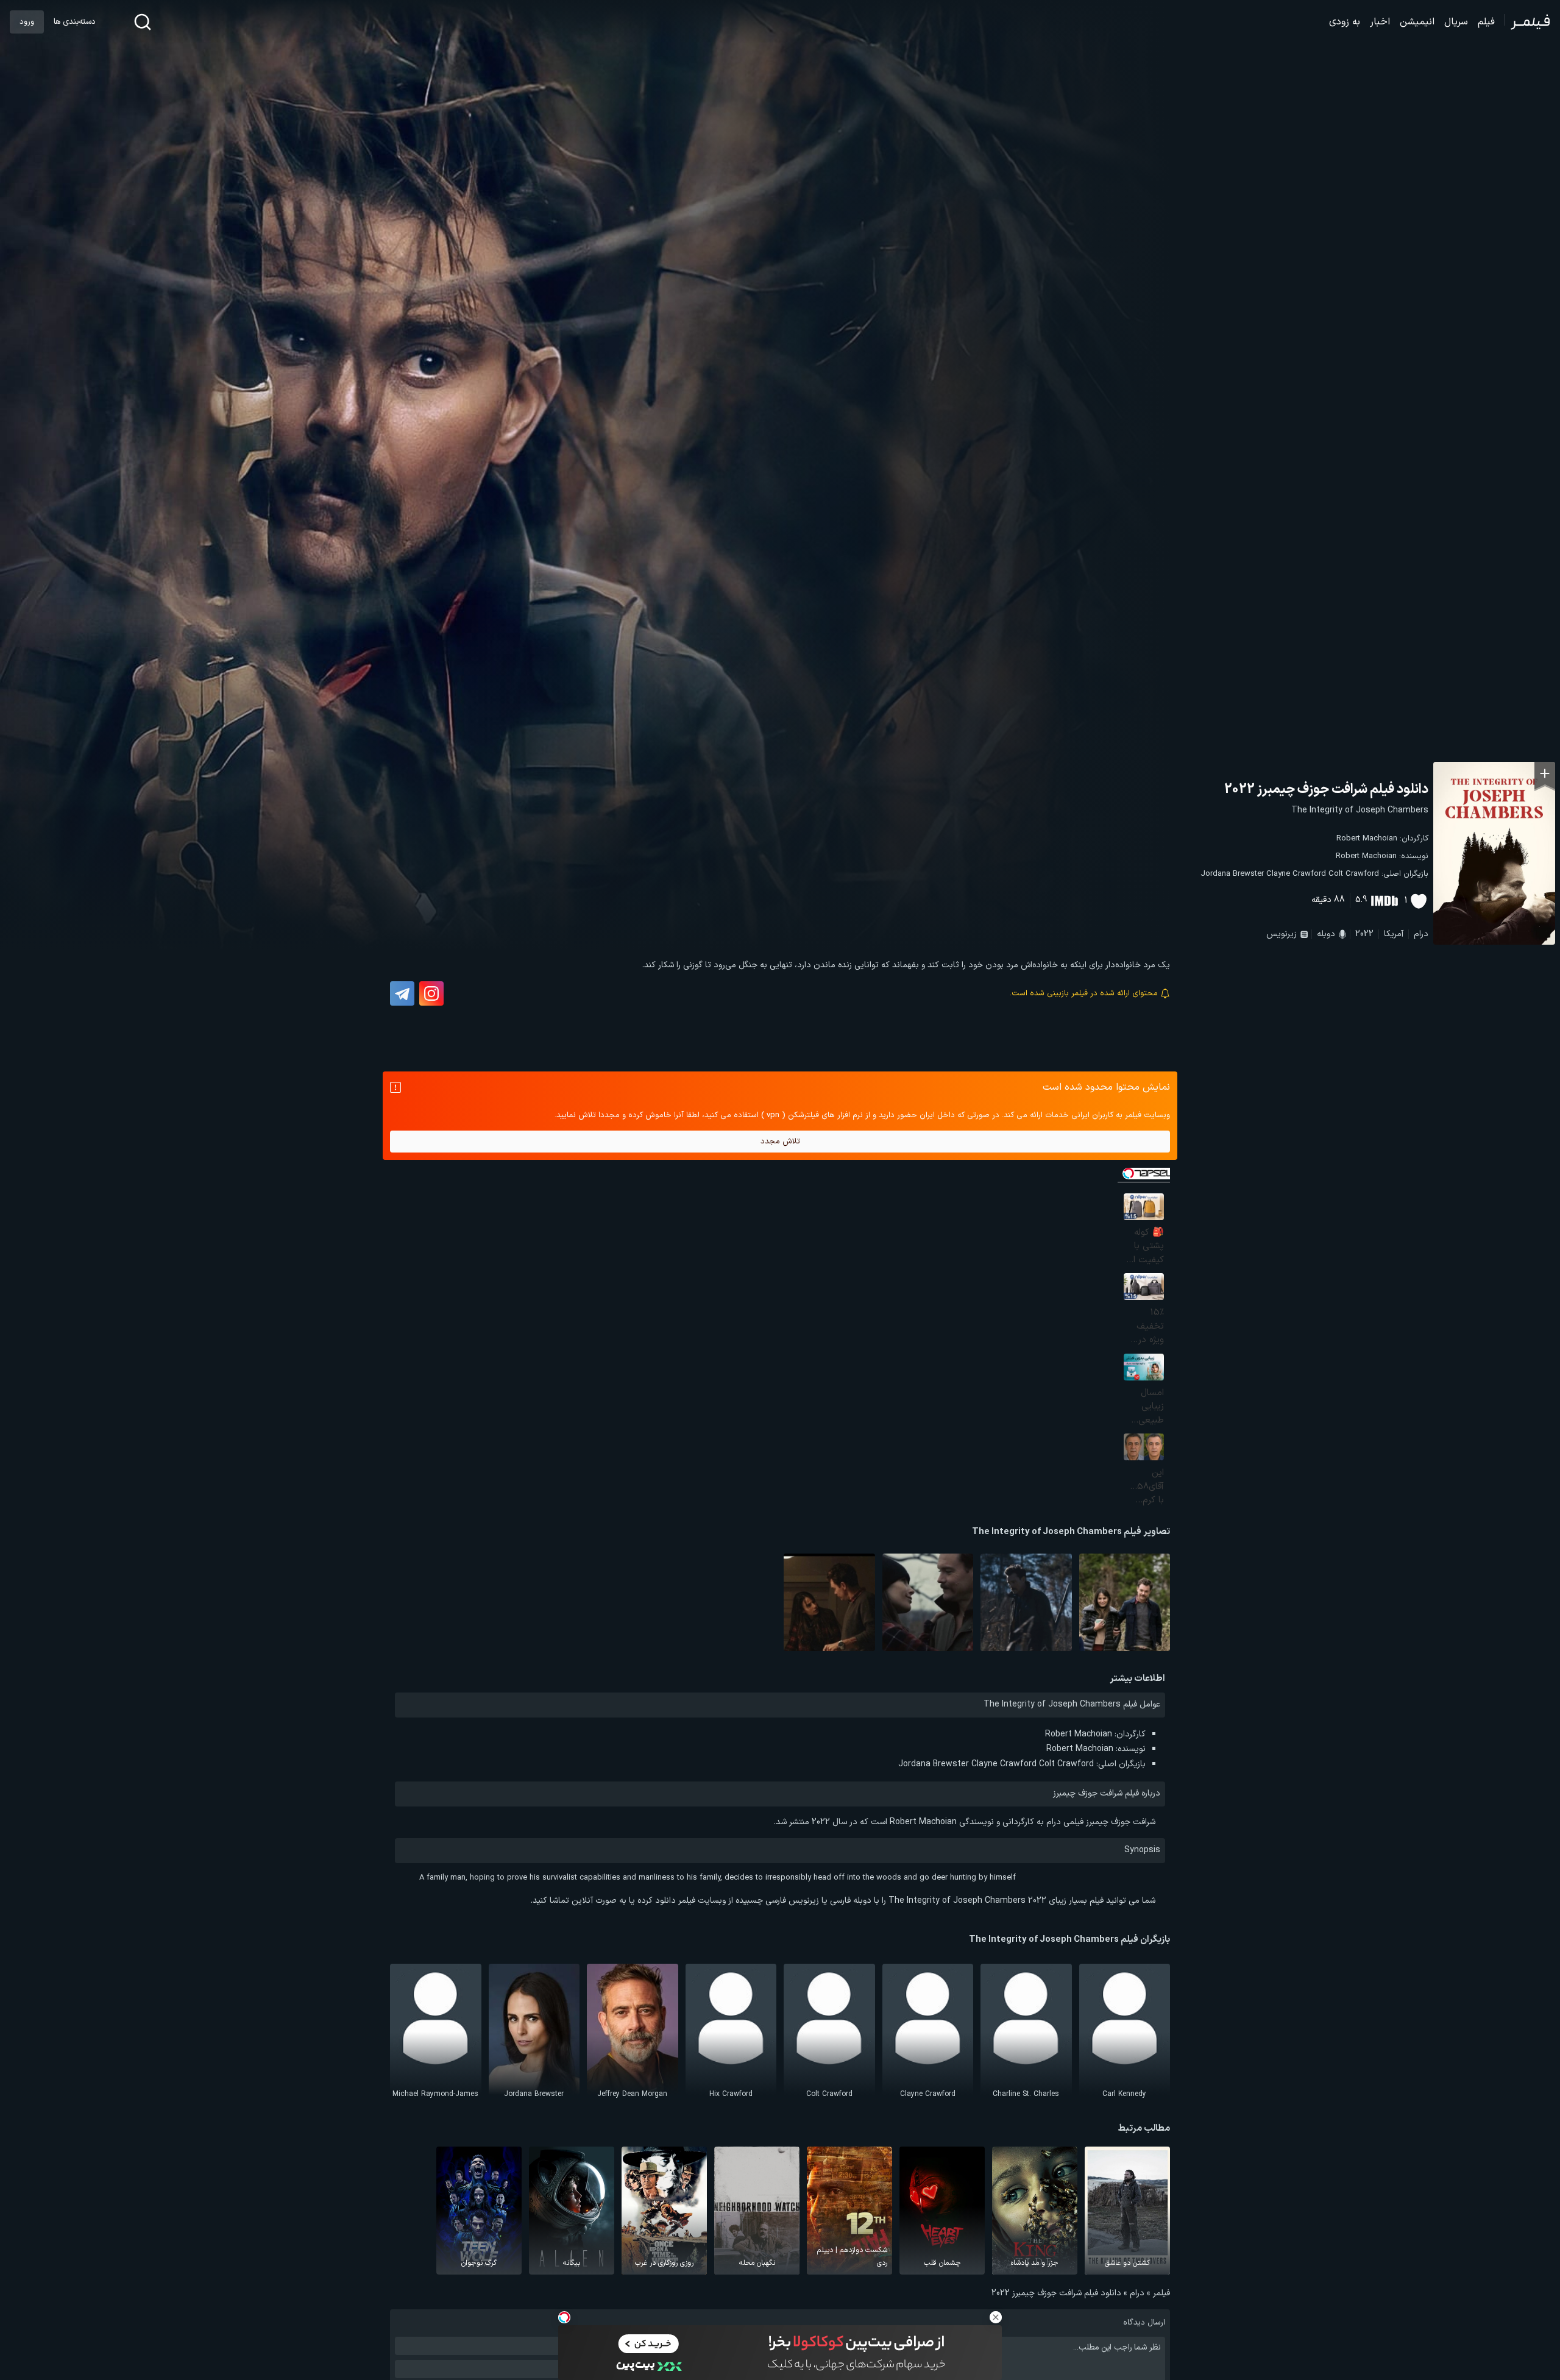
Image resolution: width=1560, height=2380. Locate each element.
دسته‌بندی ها (74, 22)
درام (1421, 934)
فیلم (1486, 22)
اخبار (1380, 22)
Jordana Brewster (1232, 874)
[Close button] (996, 2317)
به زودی (1345, 22)
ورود (27, 22)
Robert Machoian (1367, 839)
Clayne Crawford (1296, 874)
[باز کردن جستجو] (143, 22)
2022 (1364, 934)
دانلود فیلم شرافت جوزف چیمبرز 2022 (1326, 790)
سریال (1456, 22)
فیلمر (1161, 2293)
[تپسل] (564, 2317)
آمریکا (1394, 934)
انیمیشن (1417, 22)
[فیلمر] (1527, 22)
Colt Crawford (1354, 874)
